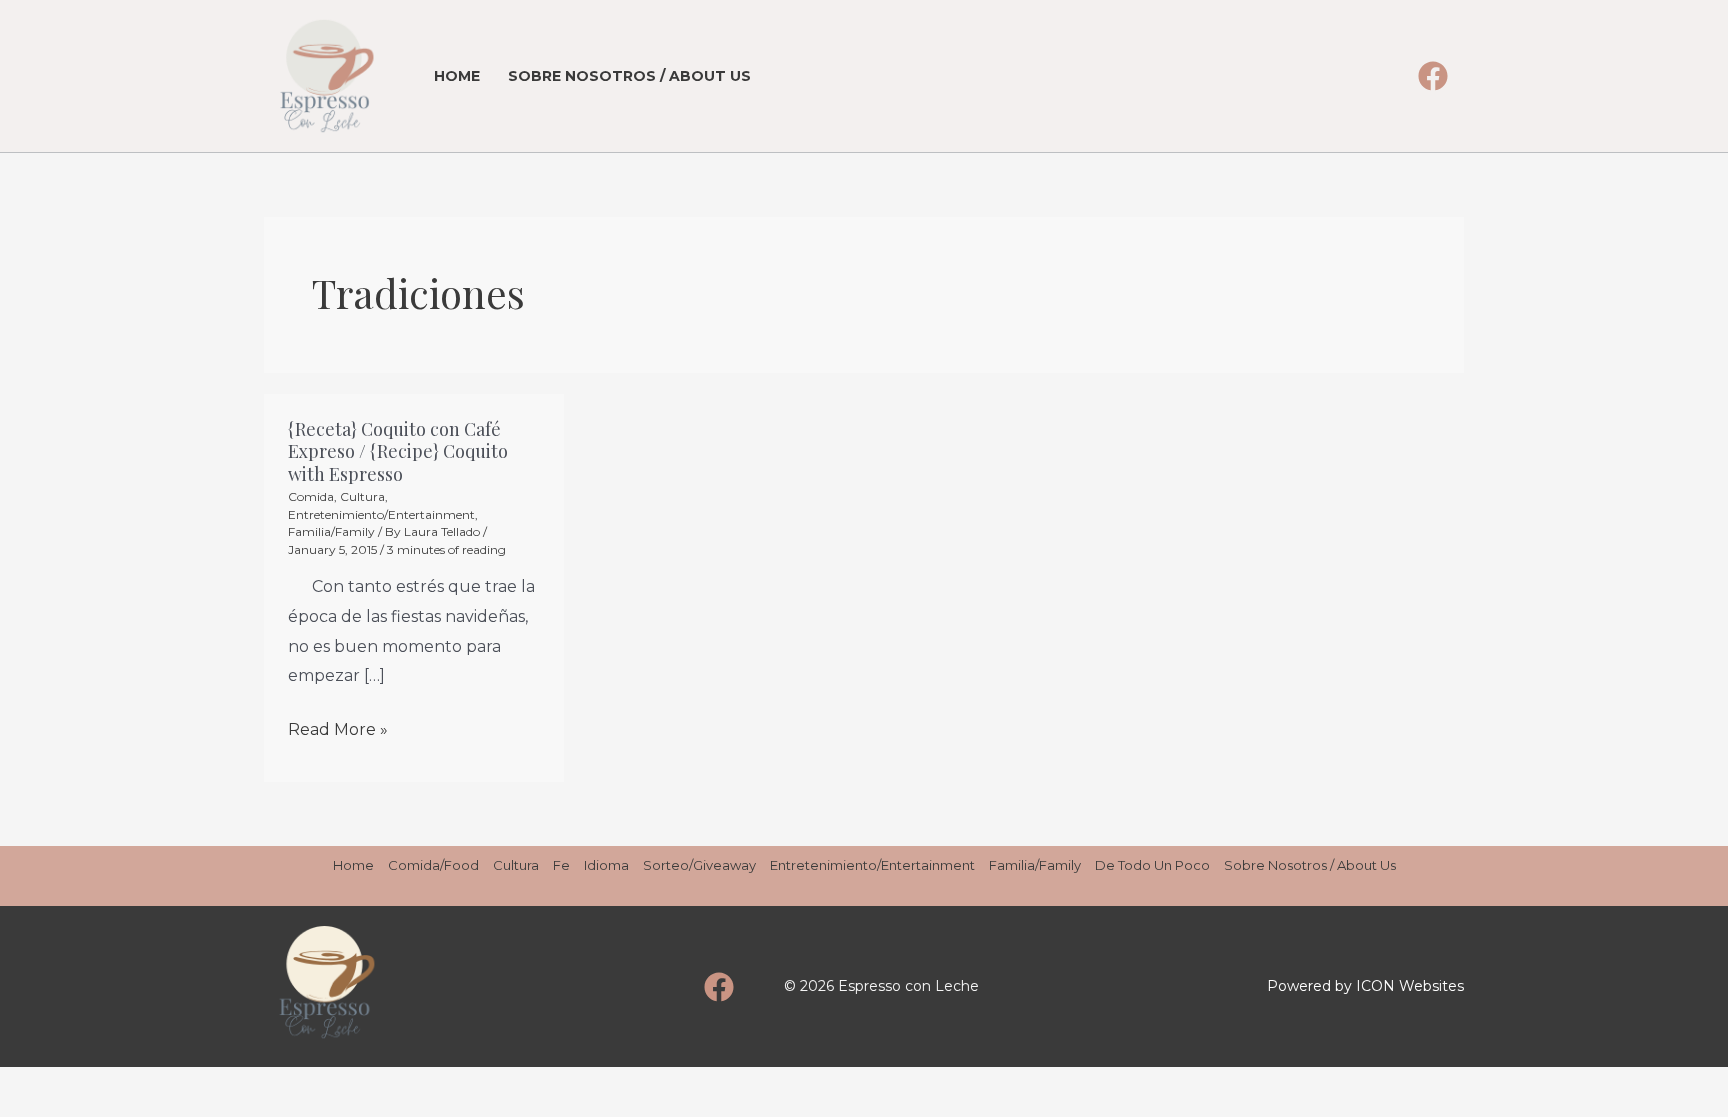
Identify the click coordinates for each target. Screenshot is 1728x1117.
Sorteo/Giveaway (699, 865)
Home (457, 76)
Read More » (338, 727)
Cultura (362, 496)
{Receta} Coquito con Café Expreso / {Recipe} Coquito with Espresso (398, 451)
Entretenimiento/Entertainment (381, 514)
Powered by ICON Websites (1365, 986)
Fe (561, 865)
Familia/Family (331, 531)
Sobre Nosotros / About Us (629, 76)
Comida (311, 496)
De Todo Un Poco (1152, 865)
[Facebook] (1433, 76)
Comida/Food (433, 865)
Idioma (606, 865)
